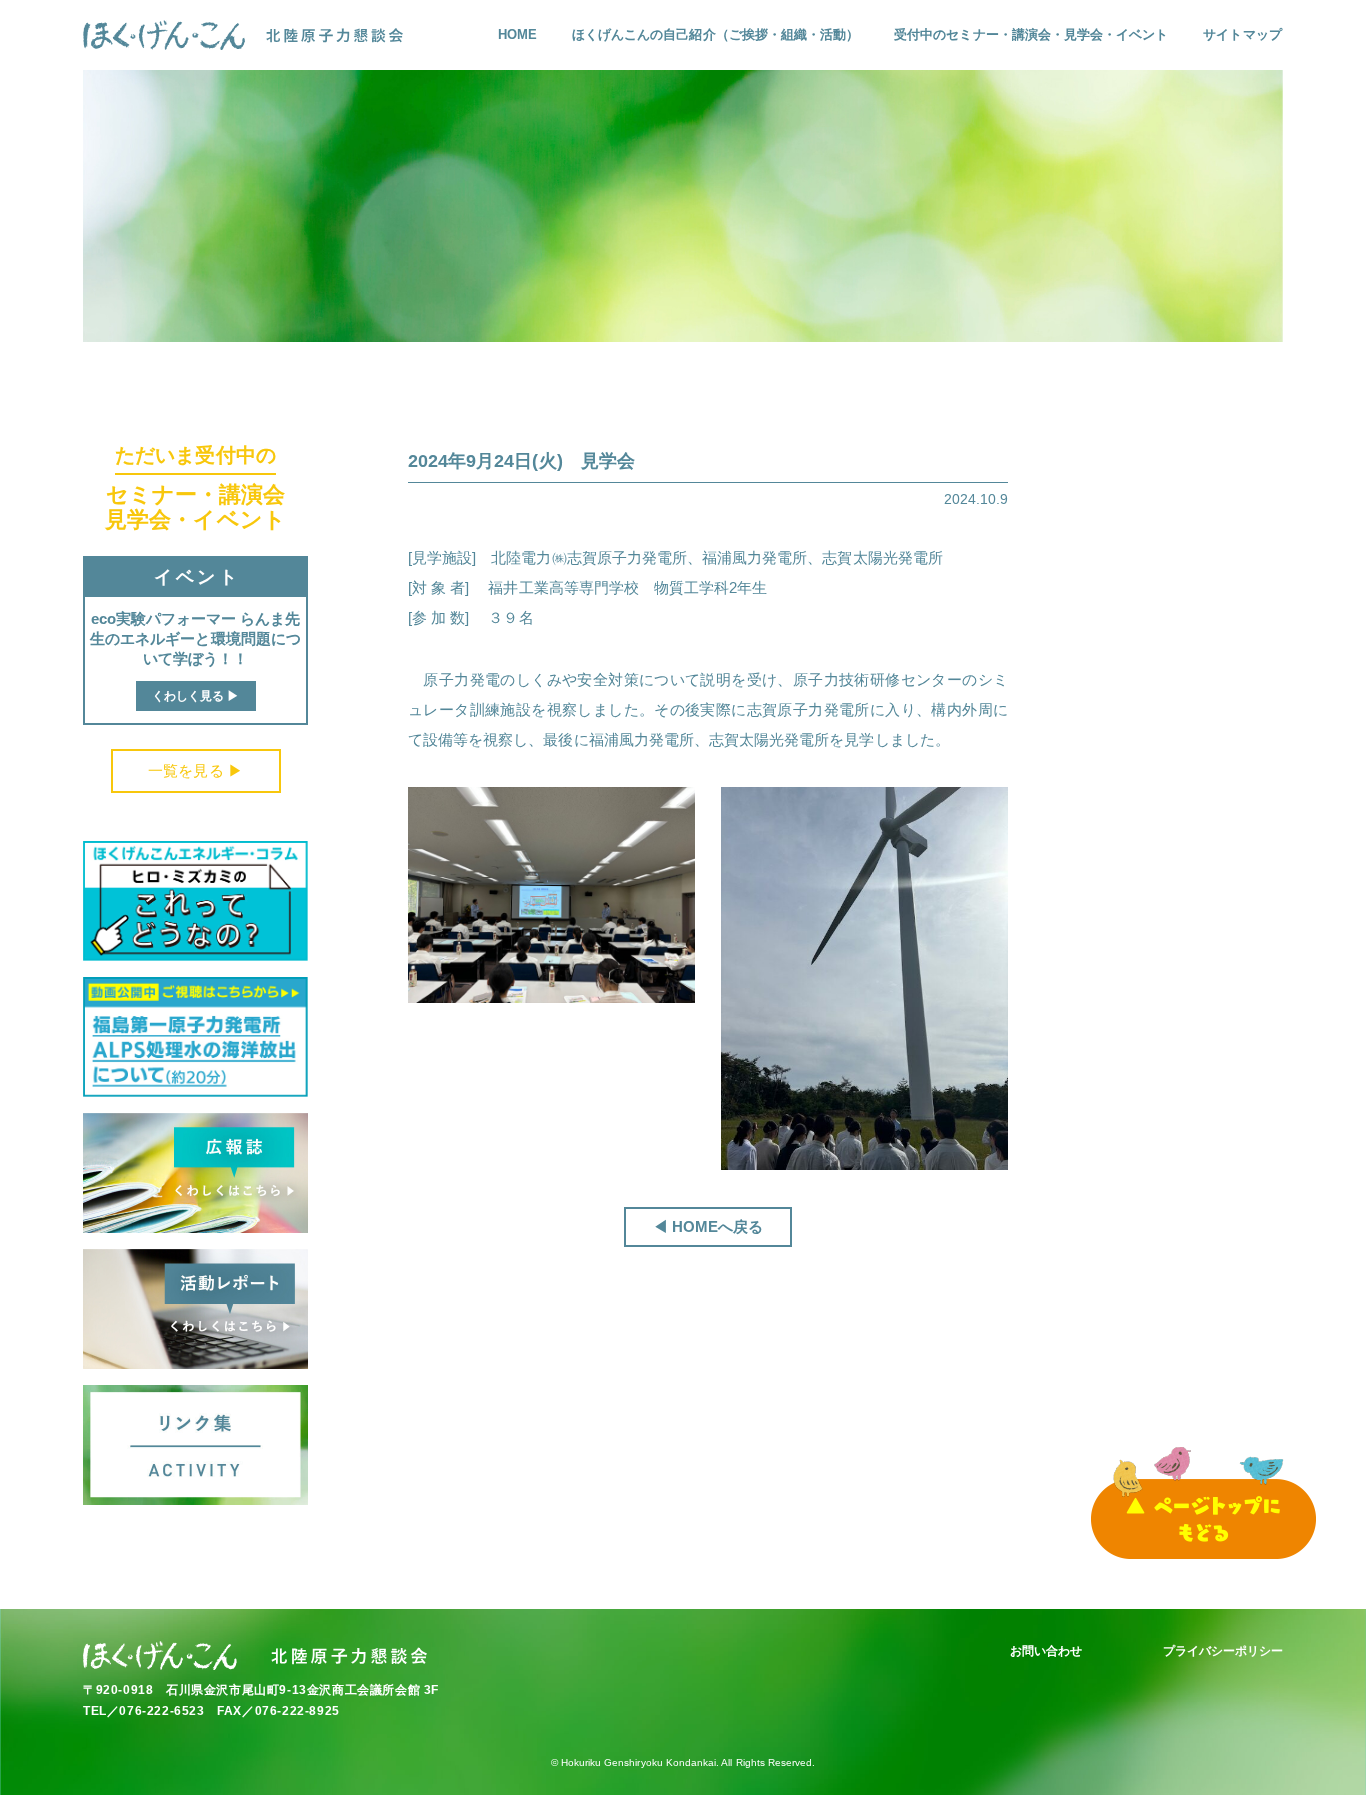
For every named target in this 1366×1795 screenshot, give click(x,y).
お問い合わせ (1046, 1651)
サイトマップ (1242, 34)
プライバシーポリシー (1223, 1651)
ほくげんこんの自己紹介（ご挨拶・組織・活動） (715, 34)
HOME (517, 34)
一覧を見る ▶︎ (195, 770)
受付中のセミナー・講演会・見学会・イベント (1031, 34)
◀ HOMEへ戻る (708, 1226)
